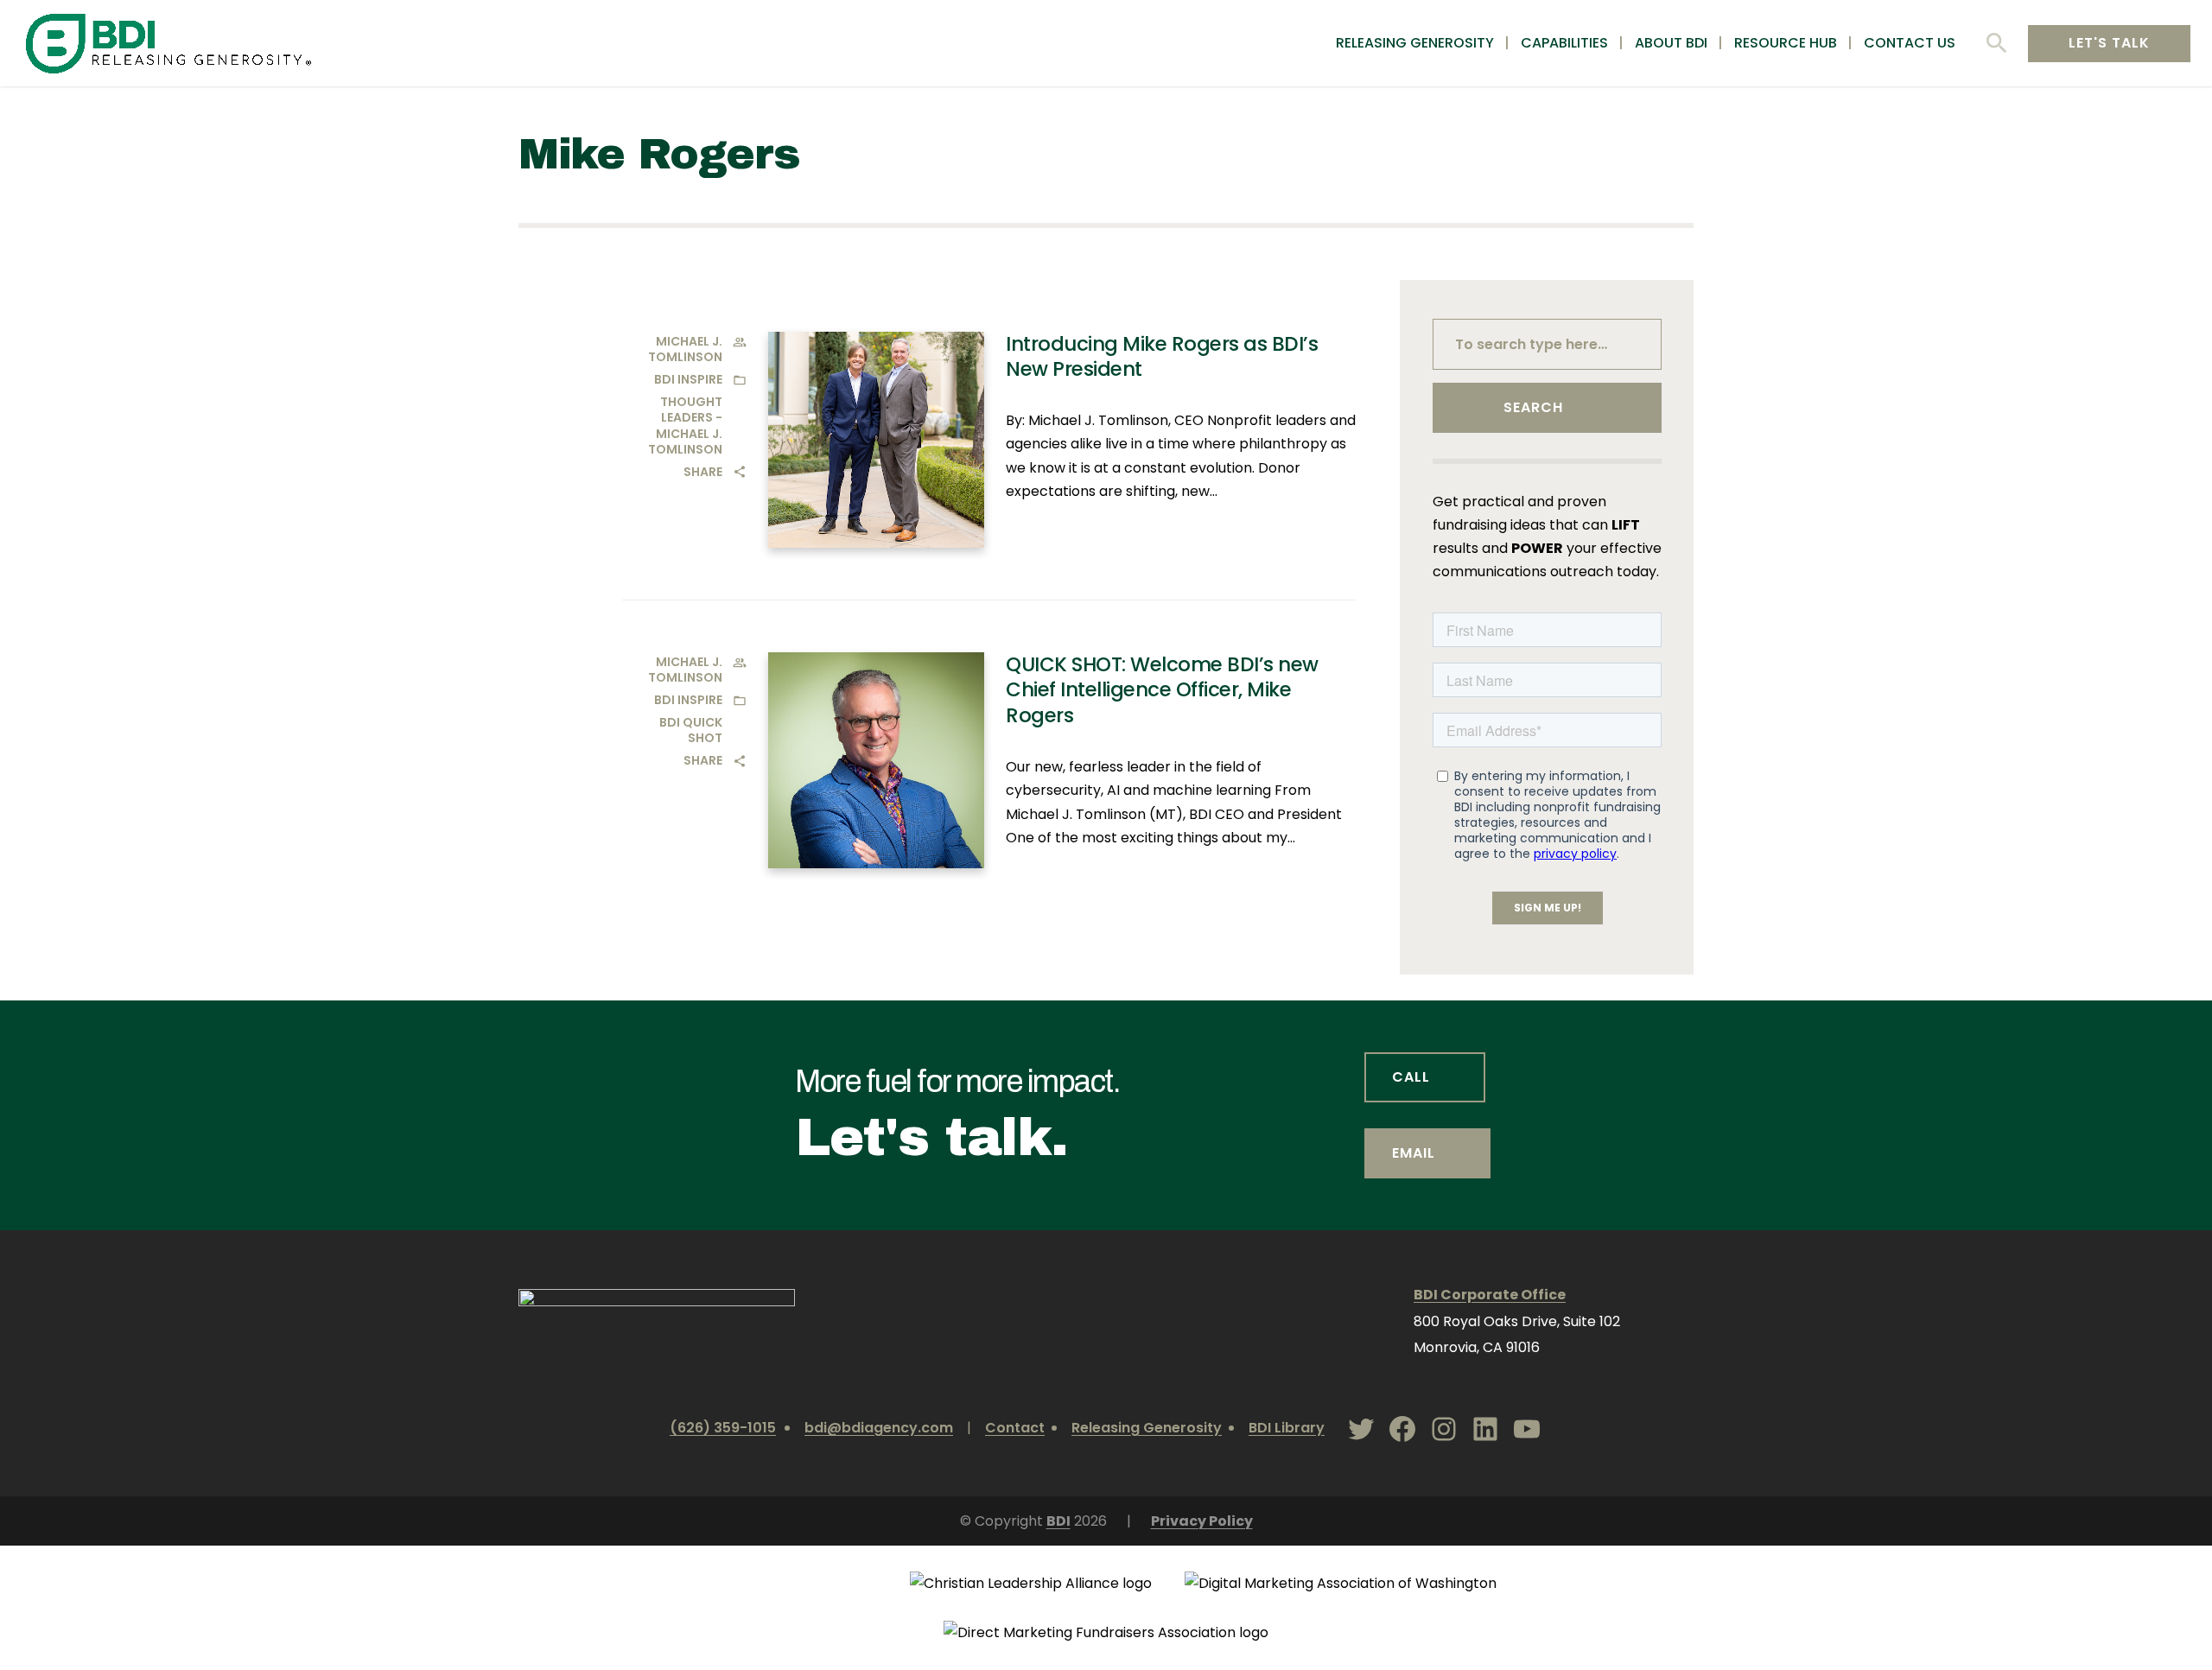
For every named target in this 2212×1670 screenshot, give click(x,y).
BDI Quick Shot (691, 730)
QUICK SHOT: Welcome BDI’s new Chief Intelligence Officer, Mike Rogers (1162, 690)
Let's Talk (2109, 43)
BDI (1058, 1521)
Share (703, 472)
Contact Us (1910, 44)
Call (1411, 1077)
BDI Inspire (688, 379)
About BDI (1671, 44)
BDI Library (1287, 1428)
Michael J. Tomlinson (685, 349)
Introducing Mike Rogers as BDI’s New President (1162, 357)
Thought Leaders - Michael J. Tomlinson (685, 425)
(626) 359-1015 (723, 1428)
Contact (1015, 1428)
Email (1414, 1153)
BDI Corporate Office (1490, 1295)
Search (1533, 407)
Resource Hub (1786, 44)
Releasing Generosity (1415, 44)
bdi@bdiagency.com (879, 1428)
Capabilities (1564, 44)
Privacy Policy (1202, 1521)
